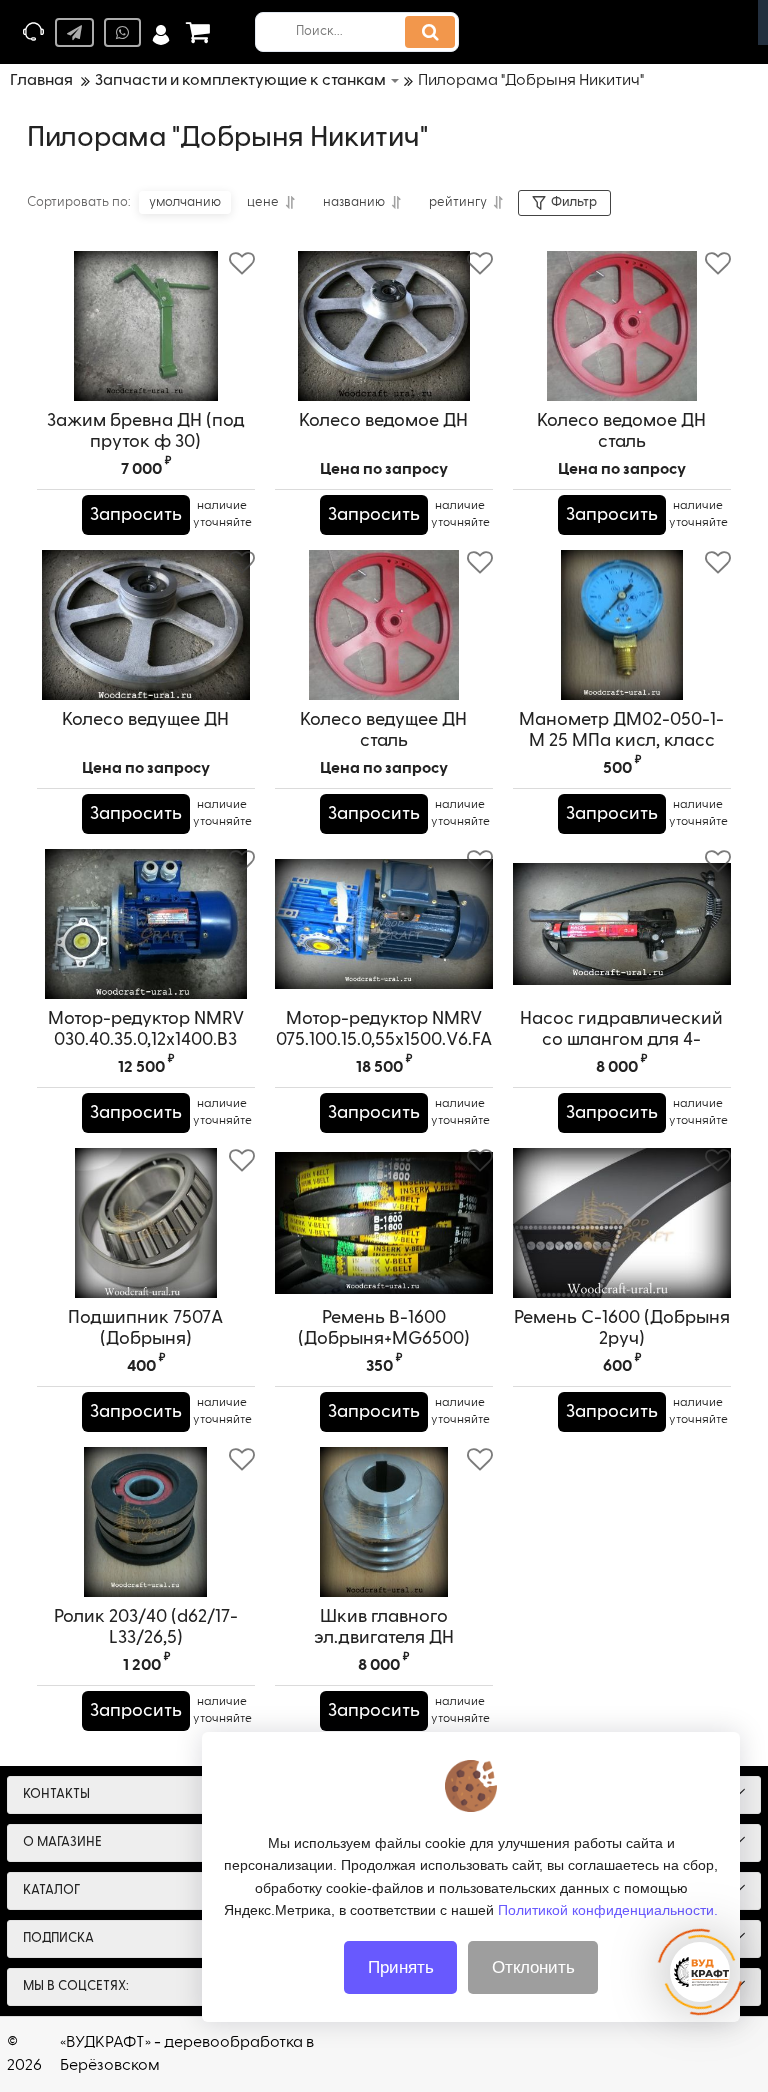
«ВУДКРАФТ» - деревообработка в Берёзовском (187, 2054)
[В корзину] (62, 515)
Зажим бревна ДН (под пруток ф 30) (146, 431)
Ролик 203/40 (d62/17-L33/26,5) (146, 1627)
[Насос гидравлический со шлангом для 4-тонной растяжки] (622, 924)
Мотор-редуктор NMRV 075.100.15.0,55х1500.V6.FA (384, 1029)
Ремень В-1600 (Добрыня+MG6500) (384, 1328)
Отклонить (533, 1967)
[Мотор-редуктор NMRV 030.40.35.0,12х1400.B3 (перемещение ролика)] (146, 924)
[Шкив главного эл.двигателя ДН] (384, 1522)
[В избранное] (242, 264)
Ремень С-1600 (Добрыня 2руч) (622, 1328)
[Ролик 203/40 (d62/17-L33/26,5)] (146, 1522)
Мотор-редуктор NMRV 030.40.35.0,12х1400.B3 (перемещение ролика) (145, 1040)
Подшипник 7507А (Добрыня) (145, 1328)
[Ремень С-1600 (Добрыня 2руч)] (622, 1223)
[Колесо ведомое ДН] (384, 326)
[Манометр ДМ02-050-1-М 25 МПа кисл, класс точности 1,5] (622, 625)
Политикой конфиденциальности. (608, 1910)
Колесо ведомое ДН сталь (621, 431)
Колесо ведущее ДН (145, 720)
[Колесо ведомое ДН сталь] (622, 326)
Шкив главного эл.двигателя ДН (384, 1627)
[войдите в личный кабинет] (161, 32)
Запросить (136, 515)
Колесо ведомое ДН (383, 421)
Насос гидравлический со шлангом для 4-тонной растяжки (621, 1040)
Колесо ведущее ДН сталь (383, 730)
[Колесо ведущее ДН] (146, 625)
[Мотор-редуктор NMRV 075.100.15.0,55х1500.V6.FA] (384, 924)
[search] (430, 32)
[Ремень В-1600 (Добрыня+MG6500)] (384, 1223)
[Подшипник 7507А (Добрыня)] (146, 1223)
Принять (401, 1967)
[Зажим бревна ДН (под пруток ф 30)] (146, 326)
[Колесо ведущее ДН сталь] (384, 625)
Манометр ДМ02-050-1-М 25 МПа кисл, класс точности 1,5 (621, 741)
